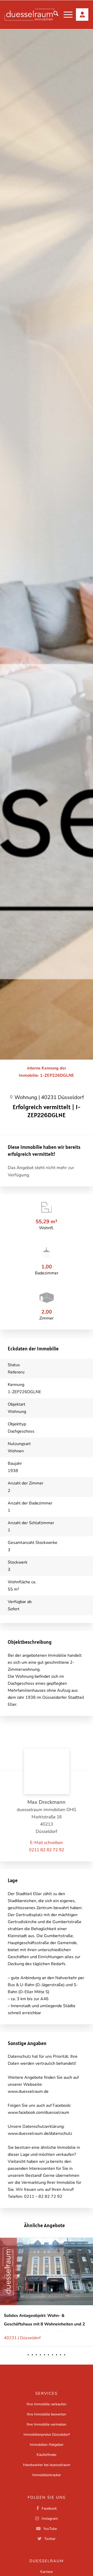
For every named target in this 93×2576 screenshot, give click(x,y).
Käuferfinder (47, 2455)
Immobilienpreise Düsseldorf (47, 2435)
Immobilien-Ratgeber (47, 2445)
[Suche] (53, 15)
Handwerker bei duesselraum (47, 2465)
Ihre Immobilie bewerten (47, 2414)
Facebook (49, 2508)
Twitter (50, 2539)
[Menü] (65, 15)
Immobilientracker (47, 2475)
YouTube (50, 2529)
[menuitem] (53, 15)
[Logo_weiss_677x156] (29, 15)
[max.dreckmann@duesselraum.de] (47, 1843)
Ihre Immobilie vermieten (47, 2424)
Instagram (50, 2519)
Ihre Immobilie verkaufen (47, 2404)
